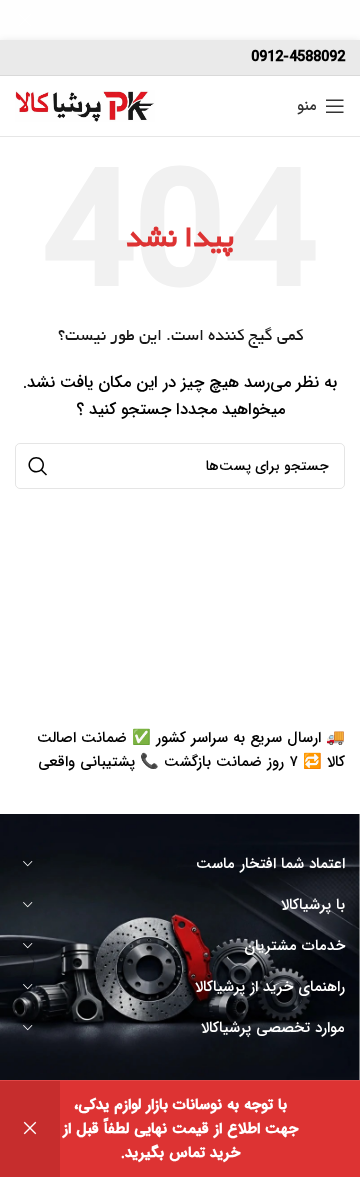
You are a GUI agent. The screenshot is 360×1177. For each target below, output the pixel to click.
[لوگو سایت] (85, 105)
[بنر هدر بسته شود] (25, 20)
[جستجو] (38, 466)
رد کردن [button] (30, 1129)
